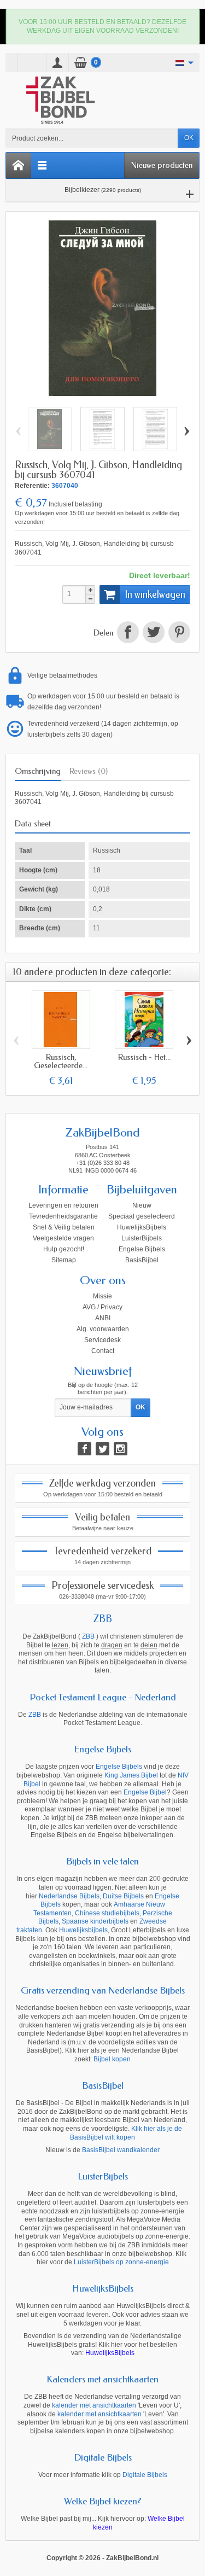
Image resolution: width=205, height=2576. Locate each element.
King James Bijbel (131, 1775)
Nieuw (142, 1205)
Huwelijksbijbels (83, 1930)
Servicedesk (102, 1340)
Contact (103, 1351)
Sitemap (64, 1260)
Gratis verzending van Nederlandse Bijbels (103, 1990)
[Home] (19, 165)
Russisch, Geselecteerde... (61, 1061)
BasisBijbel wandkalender (121, 2150)
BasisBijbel (142, 1260)
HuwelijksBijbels (142, 1227)
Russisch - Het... (144, 1057)
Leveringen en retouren (63, 1205)
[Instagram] (121, 1449)
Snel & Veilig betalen (64, 1227)
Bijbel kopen (112, 2059)
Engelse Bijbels (142, 1249)
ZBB (103, 1619)
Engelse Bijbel (145, 1792)
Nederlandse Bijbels (69, 1896)
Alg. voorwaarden (103, 1329)
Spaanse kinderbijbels (95, 1921)
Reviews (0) (89, 771)
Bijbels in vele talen (102, 1861)
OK (189, 138)
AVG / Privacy (102, 1307)
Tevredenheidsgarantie (63, 1216)
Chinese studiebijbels (107, 1913)
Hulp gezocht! (64, 1249)
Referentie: (32, 486)
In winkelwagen (155, 595)
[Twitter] (102, 1449)
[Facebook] (84, 1449)
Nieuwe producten (162, 165)
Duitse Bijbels (123, 1896)
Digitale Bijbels (103, 2457)
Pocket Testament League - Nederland (103, 1697)
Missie (102, 1296)
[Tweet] (153, 633)
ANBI (103, 1318)
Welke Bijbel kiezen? (103, 2501)
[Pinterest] (178, 633)
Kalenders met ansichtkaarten (102, 2379)
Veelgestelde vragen (63, 1238)
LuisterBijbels (142, 1238)
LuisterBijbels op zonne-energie (121, 2262)
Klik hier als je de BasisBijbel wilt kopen (126, 2133)
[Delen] (128, 633)
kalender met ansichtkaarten (94, 2405)
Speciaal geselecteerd (142, 1216)
